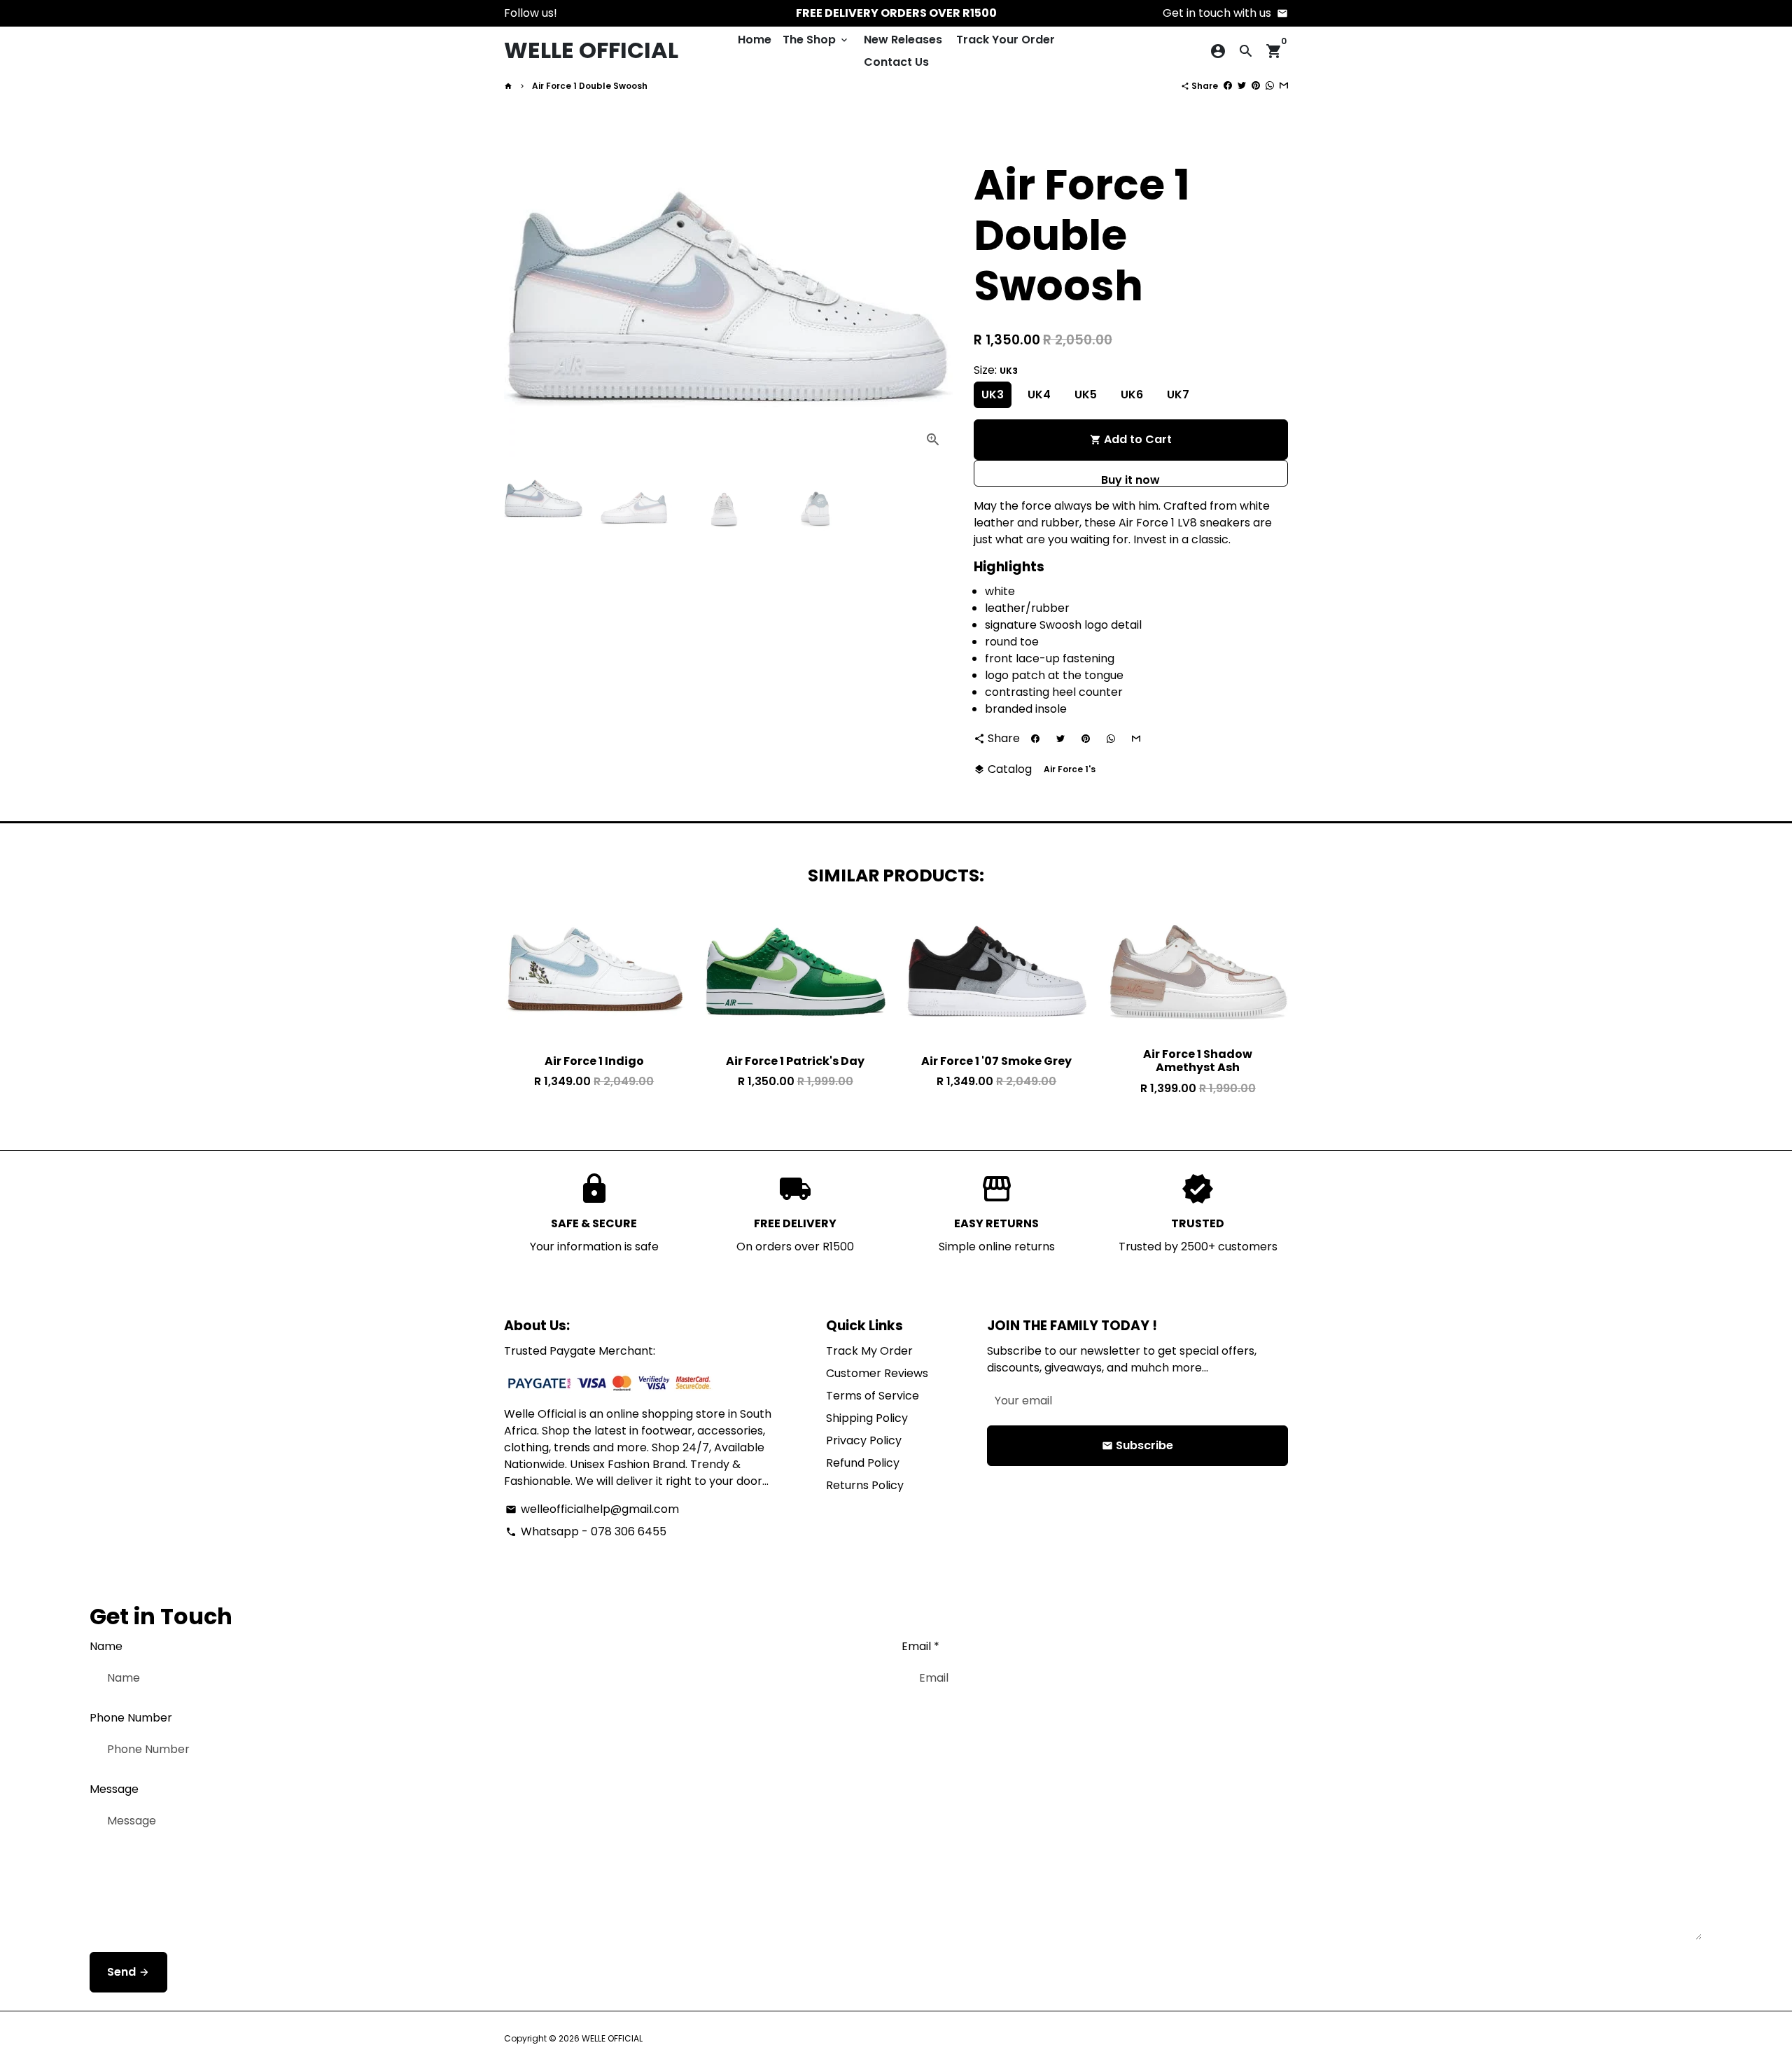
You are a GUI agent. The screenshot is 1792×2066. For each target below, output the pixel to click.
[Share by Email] (1284, 86)
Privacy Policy (864, 1440)
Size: (996, 370)
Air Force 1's (1070, 769)
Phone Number (131, 1718)
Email (920, 1646)
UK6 (1132, 395)
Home (755, 40)
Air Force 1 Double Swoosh (590, 86)
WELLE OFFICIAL (612, 2038)
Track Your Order (1006, 40)
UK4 (1039, 395)
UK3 (993, 395)
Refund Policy (863, 1463)
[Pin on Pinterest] (1256, 86)
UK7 (1178, 395)
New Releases (903, 40)
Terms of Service (873, 1396)
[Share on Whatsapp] (1270, 86)
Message (114, 1789)
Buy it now (1130, 479)
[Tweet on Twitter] (1242, 86)
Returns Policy (865, 1485)
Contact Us (896, 62)
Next (928, 299)
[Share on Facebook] (1228, 86)
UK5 (1086, 395)
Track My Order (869, 1351)
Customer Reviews (877, 1373)
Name (106, 1646)
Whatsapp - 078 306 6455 (586, 1531)
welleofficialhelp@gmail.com (592, 1509)
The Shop (816, 40)
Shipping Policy (867, 1418)
